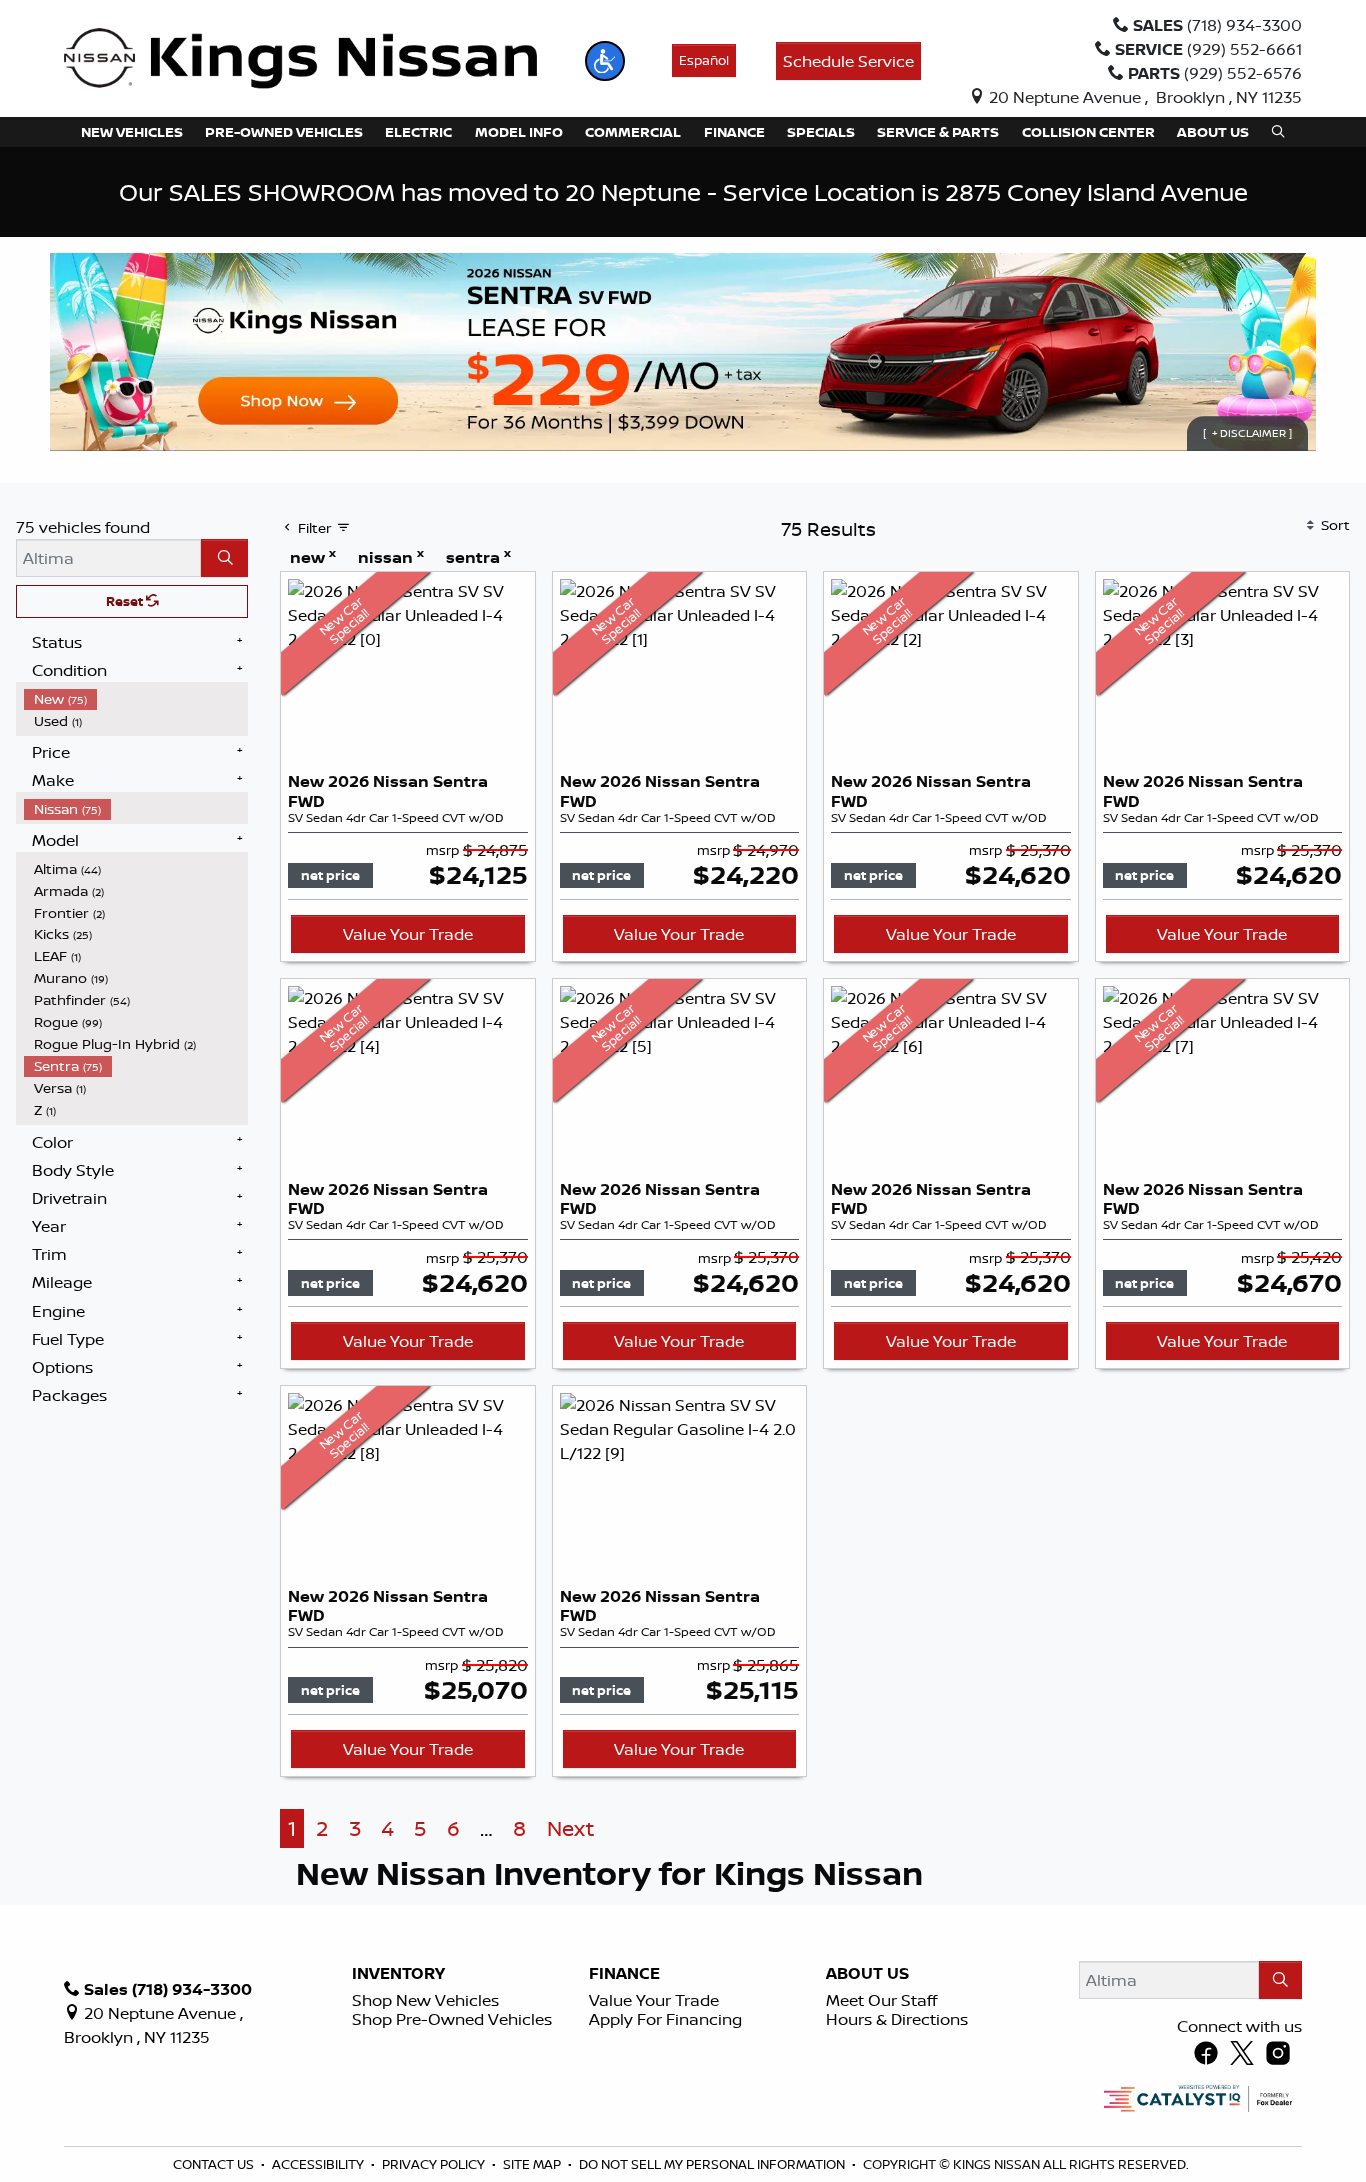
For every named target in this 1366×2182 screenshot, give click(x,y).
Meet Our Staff (881, 2000)
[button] (605, 61)
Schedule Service (848, 61)
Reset (126, 601)
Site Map (533, 2164)
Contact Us (215, 2164)
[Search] (224, 558)
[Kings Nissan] (300, 59)
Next (570, 1828)
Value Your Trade (408, 934)
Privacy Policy (435, 2164)
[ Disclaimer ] (1247, 433)
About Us (867, 1974)
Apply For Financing (665, 2019)
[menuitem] (136, 699)
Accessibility (319, 2164)
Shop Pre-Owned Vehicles (452, 2019)
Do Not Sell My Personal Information (713, 2164)
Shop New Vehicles (425, 2000)
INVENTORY (398, 1974)
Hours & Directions (897, 2019)
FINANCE (624, 1974)
